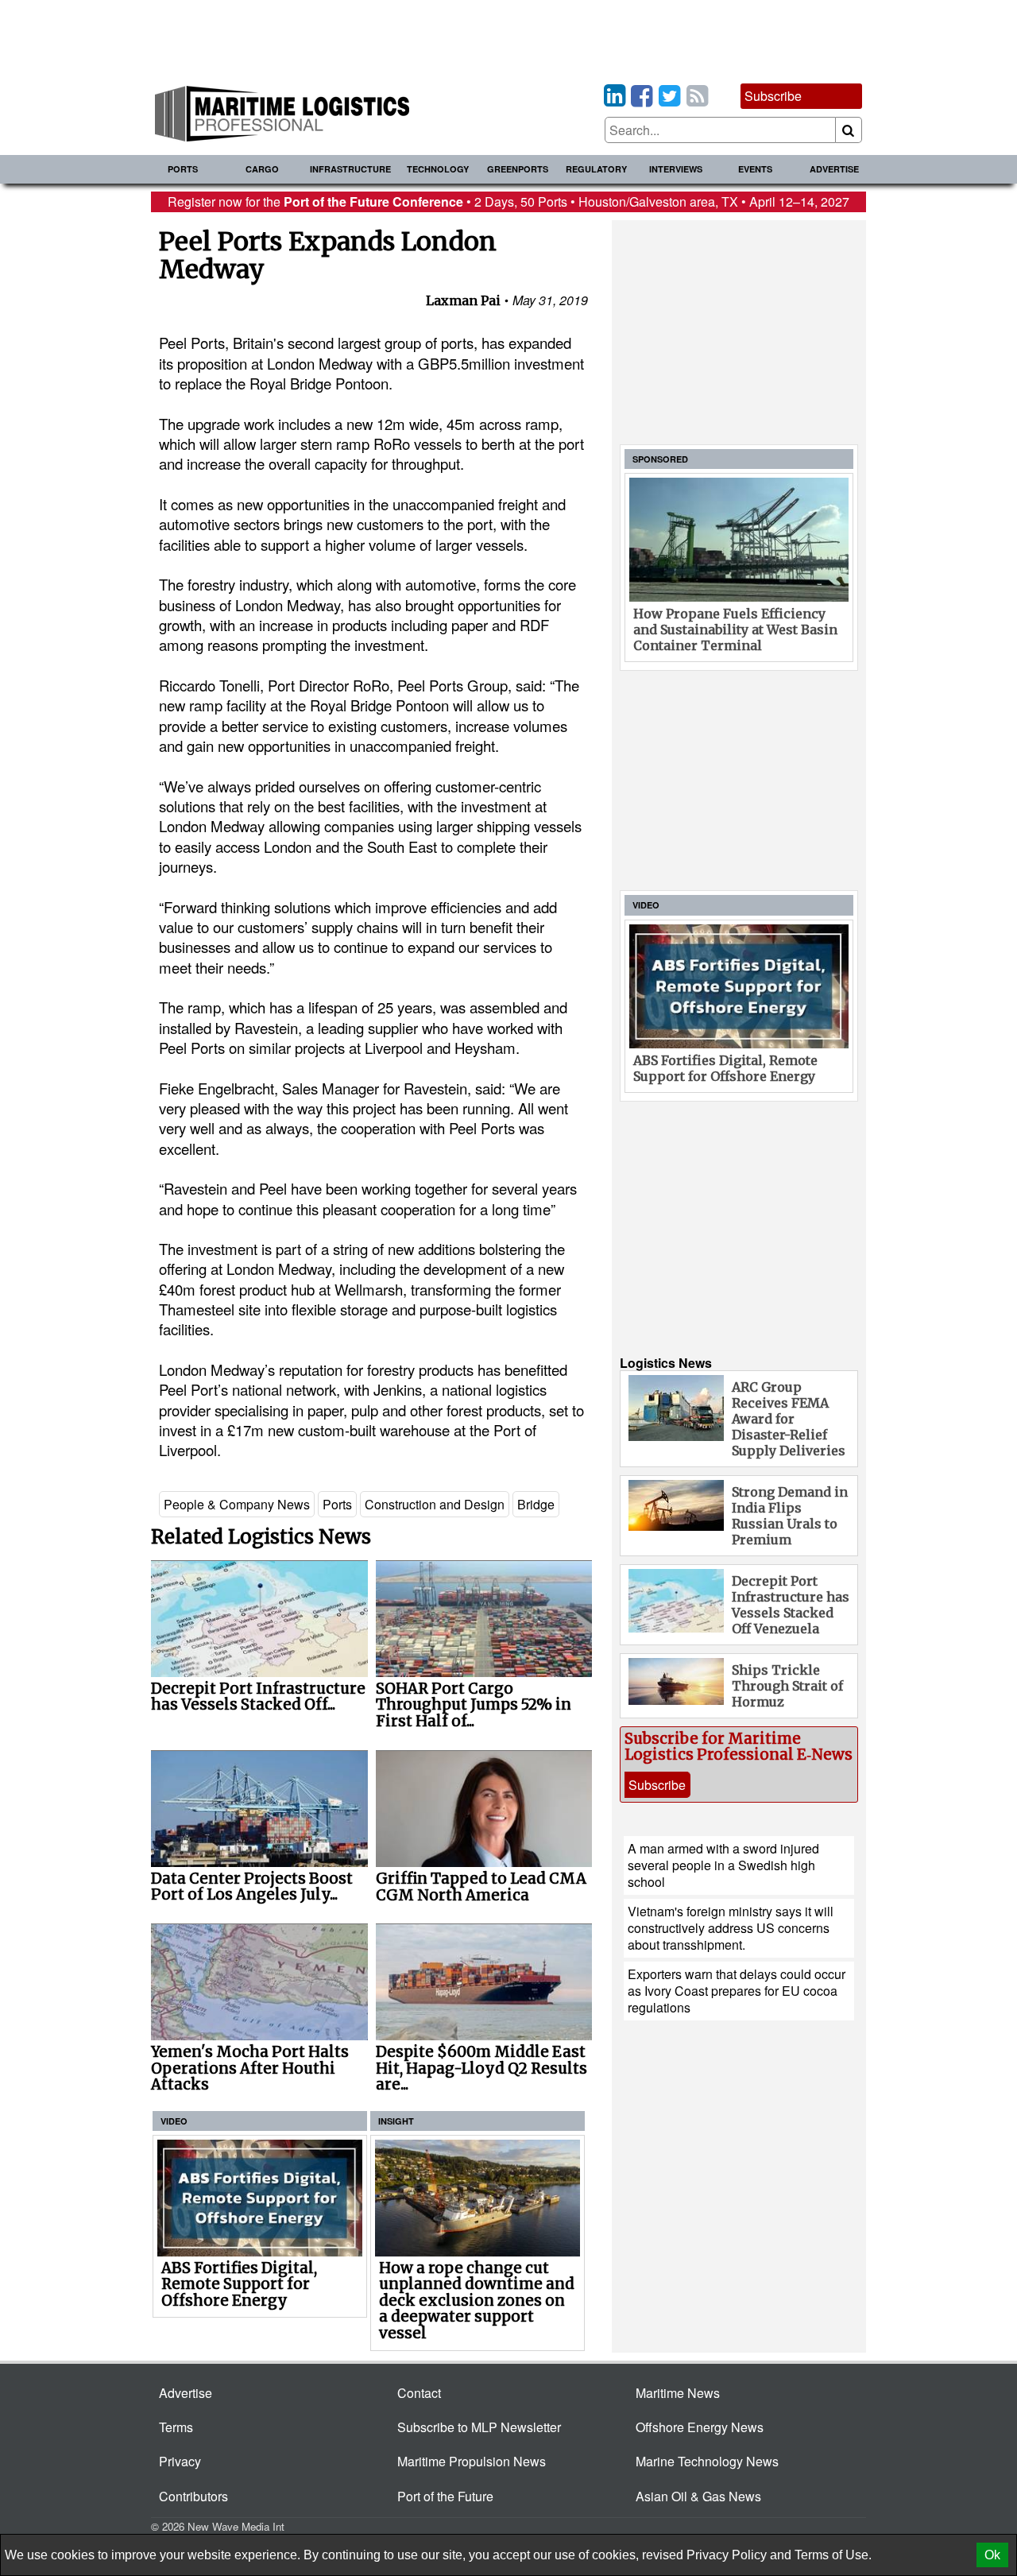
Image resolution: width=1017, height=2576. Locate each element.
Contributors (193, 2496)
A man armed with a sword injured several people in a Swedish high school (723, 1865)
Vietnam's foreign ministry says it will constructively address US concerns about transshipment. (731, 1928)
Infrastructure (350, 169)
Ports (183, 169)
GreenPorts (518, 169)
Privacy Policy (727, 2555)
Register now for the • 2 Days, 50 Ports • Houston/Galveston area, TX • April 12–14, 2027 (508, 201)
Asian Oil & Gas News (698, 2496)
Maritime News (678, 2393)
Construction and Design (435, 1504)
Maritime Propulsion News (472, 2461)
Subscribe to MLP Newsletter (479, 2427)
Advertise (834, 169)
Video (174, 2121)
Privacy (180, 2461)
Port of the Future (445, 2496)
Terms (176, 2427)
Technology (438, 169)
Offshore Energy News (700, 2427)
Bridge (536, 1504)
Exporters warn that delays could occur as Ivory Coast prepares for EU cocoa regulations (737, 1991)
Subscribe (773, 96)
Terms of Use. (833, 2555)
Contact (419, 2393)
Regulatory (596, 169)
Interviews (676, 169)
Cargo (262, 169)
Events (755, 169)
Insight (396, 2121)
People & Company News (237, 1504)
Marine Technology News (707, 2461)
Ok (992, 2555)
